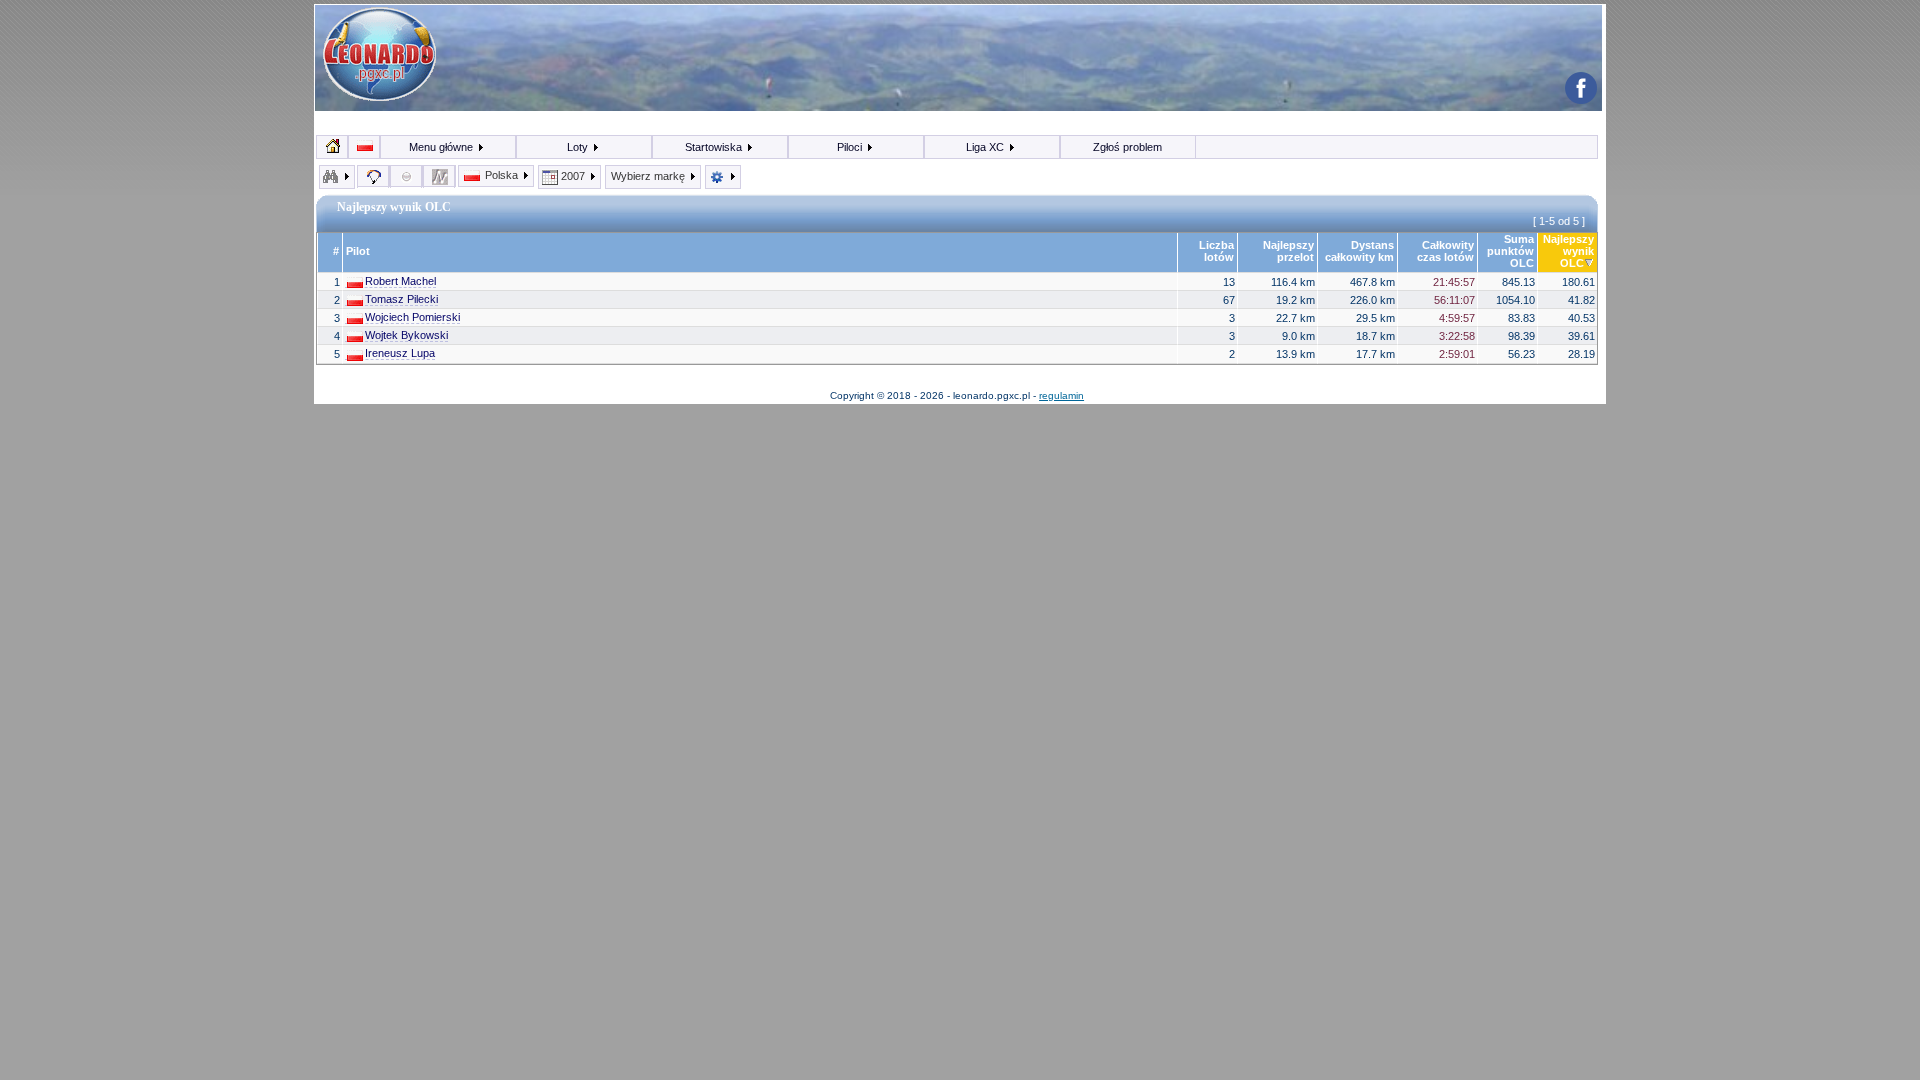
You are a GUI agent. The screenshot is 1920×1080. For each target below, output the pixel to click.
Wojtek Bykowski (406, 335)
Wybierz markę (649, 176)
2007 (573, 176)
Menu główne (442, 147)
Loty (579, 147)
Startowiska (715, 147)
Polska (501, 175)
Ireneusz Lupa (400, 353)
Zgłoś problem (1127, 147)
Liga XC (986, 147)
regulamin (1061, 395)
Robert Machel (400, 281)
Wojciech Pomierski (412, 317)
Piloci (851, 147)
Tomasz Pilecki (401, 299)
